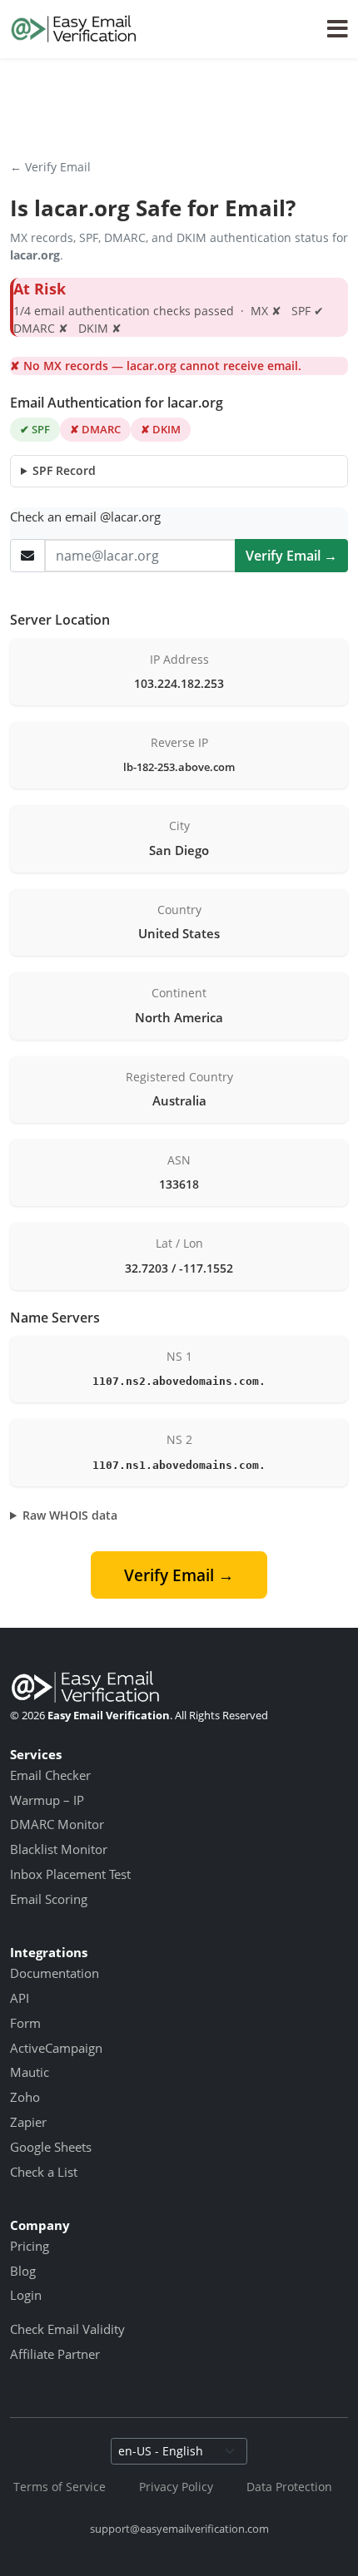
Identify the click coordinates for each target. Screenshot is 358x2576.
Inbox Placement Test (70, 1874)
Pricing (30, 2246)
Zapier (28, 2122)
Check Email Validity (67, 2329)
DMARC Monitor (57, 1824)
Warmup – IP (47, 1800)
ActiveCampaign (56, 2048)
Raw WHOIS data (70, 1515)
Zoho (25, 2097)
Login (26, 2295)
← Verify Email (50, 167)
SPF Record (64, 470)
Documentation (55, 1973)
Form (25, 2023)
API (20, 1998)
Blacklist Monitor (59, 1849)
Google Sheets (51, 2147)
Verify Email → (291, 556)
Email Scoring (49, 1899)
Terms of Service (60, 2487)
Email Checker (50, 1775)
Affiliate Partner (55, 2354)
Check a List (44, 2172)
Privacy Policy (176, 2487)
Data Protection (289, 2487)
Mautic (30, 2072)
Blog (23, 2271)
